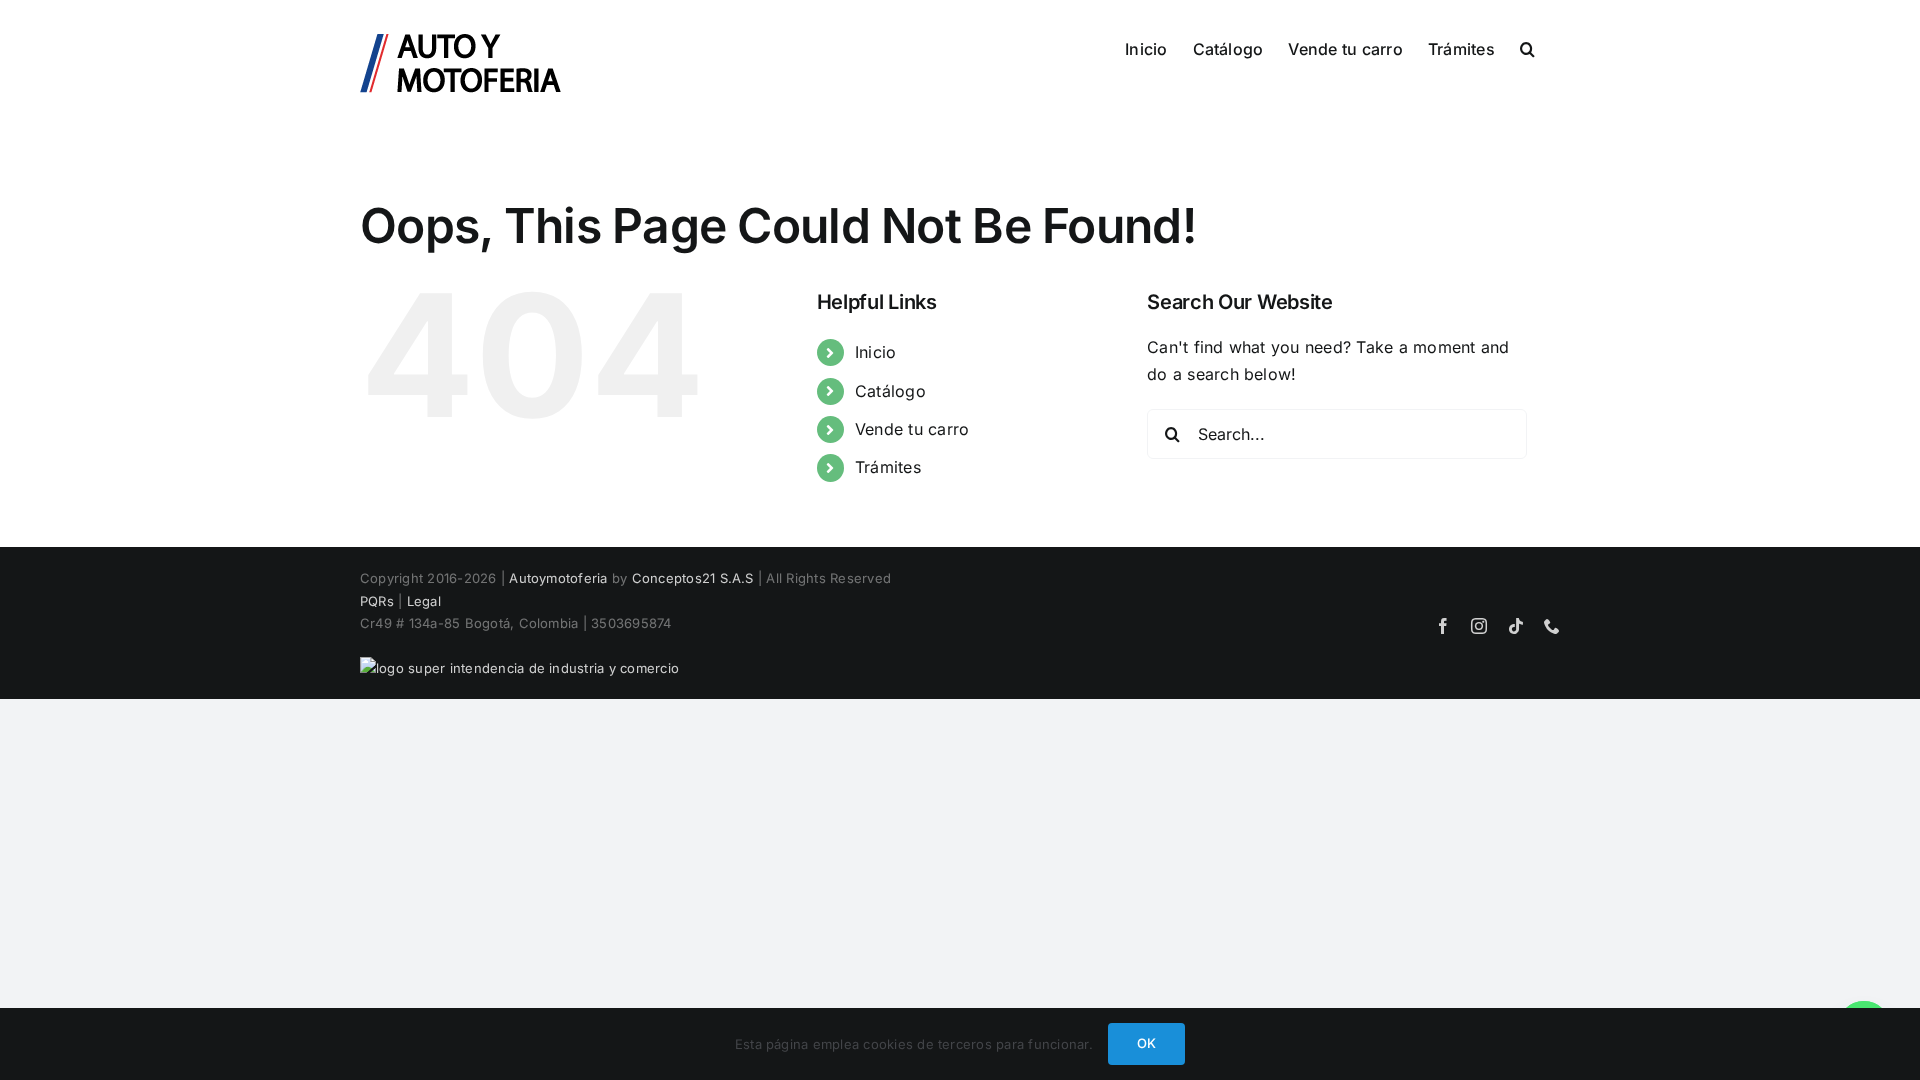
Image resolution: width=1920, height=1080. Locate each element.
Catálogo (890, 391)
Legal (424, 601)
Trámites (888, 467)
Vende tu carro (912, 429)
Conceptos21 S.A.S (693, 578)
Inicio (875, 352)
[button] (1527, 47)
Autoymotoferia (558, 578)
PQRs (377, 601)
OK (1146, 1043)
